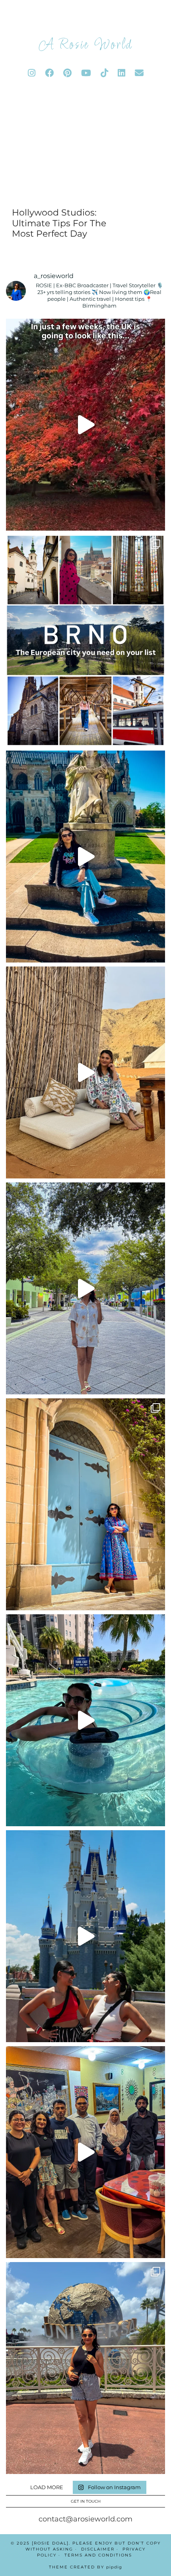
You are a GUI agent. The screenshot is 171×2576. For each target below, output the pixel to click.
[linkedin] (121, 73)
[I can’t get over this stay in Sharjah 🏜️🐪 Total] (85, 1072)
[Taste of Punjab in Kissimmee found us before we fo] (85, 2152)
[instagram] (32, 73)
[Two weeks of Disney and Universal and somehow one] (85, 1720)
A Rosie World (85, 45)
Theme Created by (85, 2567)
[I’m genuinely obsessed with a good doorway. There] (85, 1504)
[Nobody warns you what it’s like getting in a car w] (85, 1936)
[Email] (139, 73)
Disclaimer (98, 2549)
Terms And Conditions (98, 2555)
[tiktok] (104, 73)
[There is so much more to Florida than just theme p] (85, 1288)
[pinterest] (67, 73)
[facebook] (49, 73)
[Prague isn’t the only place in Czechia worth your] (85, 641)
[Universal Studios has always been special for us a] (85, 2368)
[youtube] (86, 73)
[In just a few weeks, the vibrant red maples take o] (85, 425)
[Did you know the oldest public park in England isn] (85, 857)
